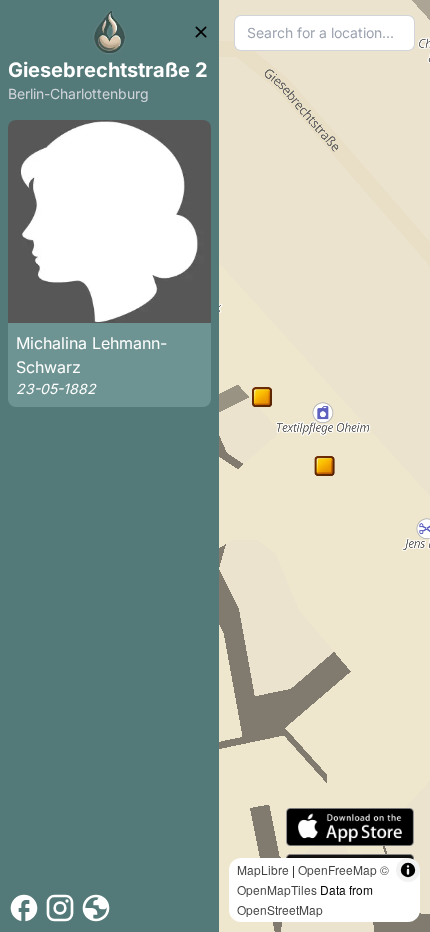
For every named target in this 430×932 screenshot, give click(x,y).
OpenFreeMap (337, 869)
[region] (324, 466)
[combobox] (324, 33)
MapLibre (263, 869)
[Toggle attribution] (408, 870)
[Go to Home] (110, 32)
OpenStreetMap (280, 909)
